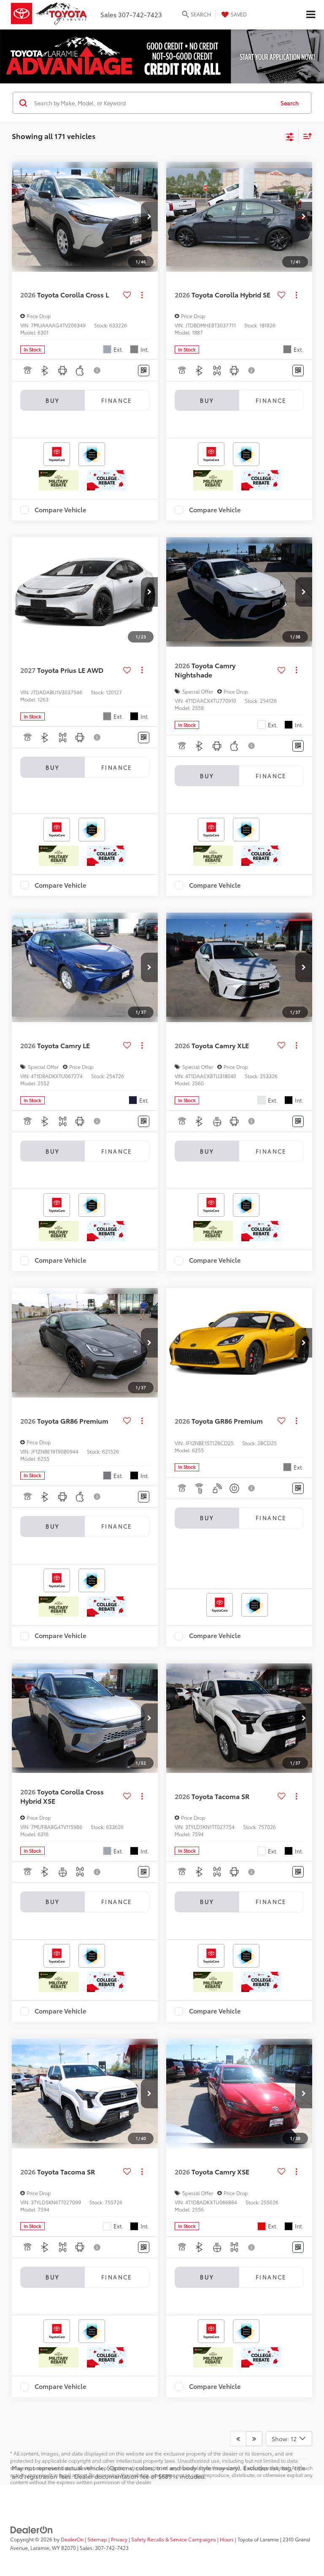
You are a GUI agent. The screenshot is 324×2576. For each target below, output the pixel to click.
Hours (227, 2539)
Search (290, 103)
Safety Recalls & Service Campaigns (174, 2539)
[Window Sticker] (144, 371)
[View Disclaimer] (97, 370)
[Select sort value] (305, 136)
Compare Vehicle (61, 510)
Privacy (119, 2539)
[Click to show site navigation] (310, 15)
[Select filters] (290, 136)
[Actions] (142, 295)
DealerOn (72, 2539)
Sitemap (97, 2539)
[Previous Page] (238, 2439)
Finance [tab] (117, 400)
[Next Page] (254, 2439)
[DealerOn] (32, 2529)
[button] (149, 217)
